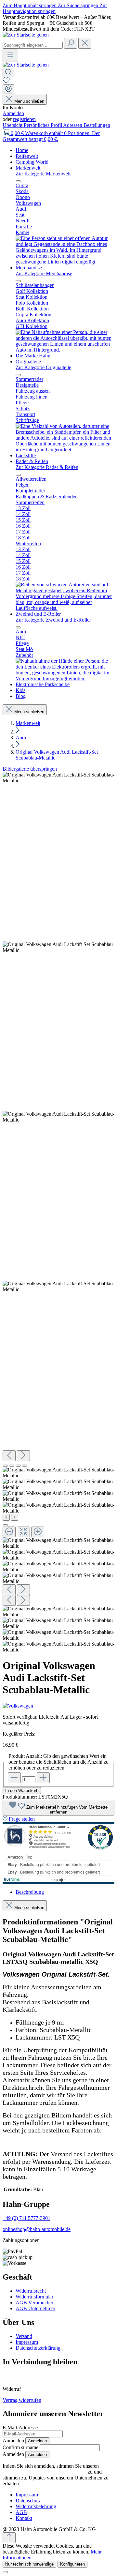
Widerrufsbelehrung (36, 2506)
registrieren (24, 119)
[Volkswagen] (58, 1706)
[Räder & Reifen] (65, 608)
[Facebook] (7, 2378)
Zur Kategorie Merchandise (44, 273)
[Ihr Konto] (8, 89)
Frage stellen (22, 1819)
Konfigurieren (72, 2564)
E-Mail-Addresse (20, 2427)
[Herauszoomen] (9, 1532)
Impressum (27, 2342)
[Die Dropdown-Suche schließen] (85, 43)
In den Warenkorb (22, 1791)
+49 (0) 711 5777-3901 (26, 2218)
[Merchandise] (65, 350)
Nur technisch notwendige (29, 2564)
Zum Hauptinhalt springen (30, 5)
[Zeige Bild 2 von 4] (12, 1466)
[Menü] (10, 55)
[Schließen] (5, 1525)
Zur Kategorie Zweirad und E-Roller (53, 620)
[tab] (30, 1892)
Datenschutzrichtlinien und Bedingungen (45, 2472)
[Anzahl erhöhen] (43, 1778)
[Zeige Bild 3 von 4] (18, 1466)
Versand (24, 2336)
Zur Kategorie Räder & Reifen (47, 467)
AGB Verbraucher (34, 2303)
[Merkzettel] (6, 81)
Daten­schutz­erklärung (38, 2348)
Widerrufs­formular (34, 2297)
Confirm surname (20, 2447)
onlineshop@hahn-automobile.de (37, 2229)
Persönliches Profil (43, 125)
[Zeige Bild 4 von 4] (25, 1466)
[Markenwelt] (65, 262)
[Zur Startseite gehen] (26, 35)
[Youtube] (30, 2378)
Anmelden (13, 113)
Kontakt (24, 2518)
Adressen (73, 125)
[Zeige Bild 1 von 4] (5, 1466)
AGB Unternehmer (35, 2308)
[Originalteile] (65, 450)
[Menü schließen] (18, 181)
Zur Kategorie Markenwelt (43, 174)
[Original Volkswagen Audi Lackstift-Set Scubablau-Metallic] (58, 778)
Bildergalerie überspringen (30, 769)
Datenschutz (28, 2501)
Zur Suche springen (79, 5)
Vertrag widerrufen (22, 2400)
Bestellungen (97, 125)
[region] (58, 1212)
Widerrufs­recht (31, 2291)
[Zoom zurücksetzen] (23, 1532)
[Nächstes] (23, 1456)
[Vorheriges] (9, 1456)
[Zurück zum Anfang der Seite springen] (9, 2538)
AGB (21, 2512)
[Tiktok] (22, 2378)
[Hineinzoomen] (38, 1532)
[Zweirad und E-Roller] (65, 678)
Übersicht (13, 125)
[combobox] (33, 45)
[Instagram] (15, 2378)
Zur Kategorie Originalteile (43, 367)
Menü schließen (29, 101)
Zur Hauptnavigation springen (55, 8)
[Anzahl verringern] (14, 1778)
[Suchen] (71, 43)
